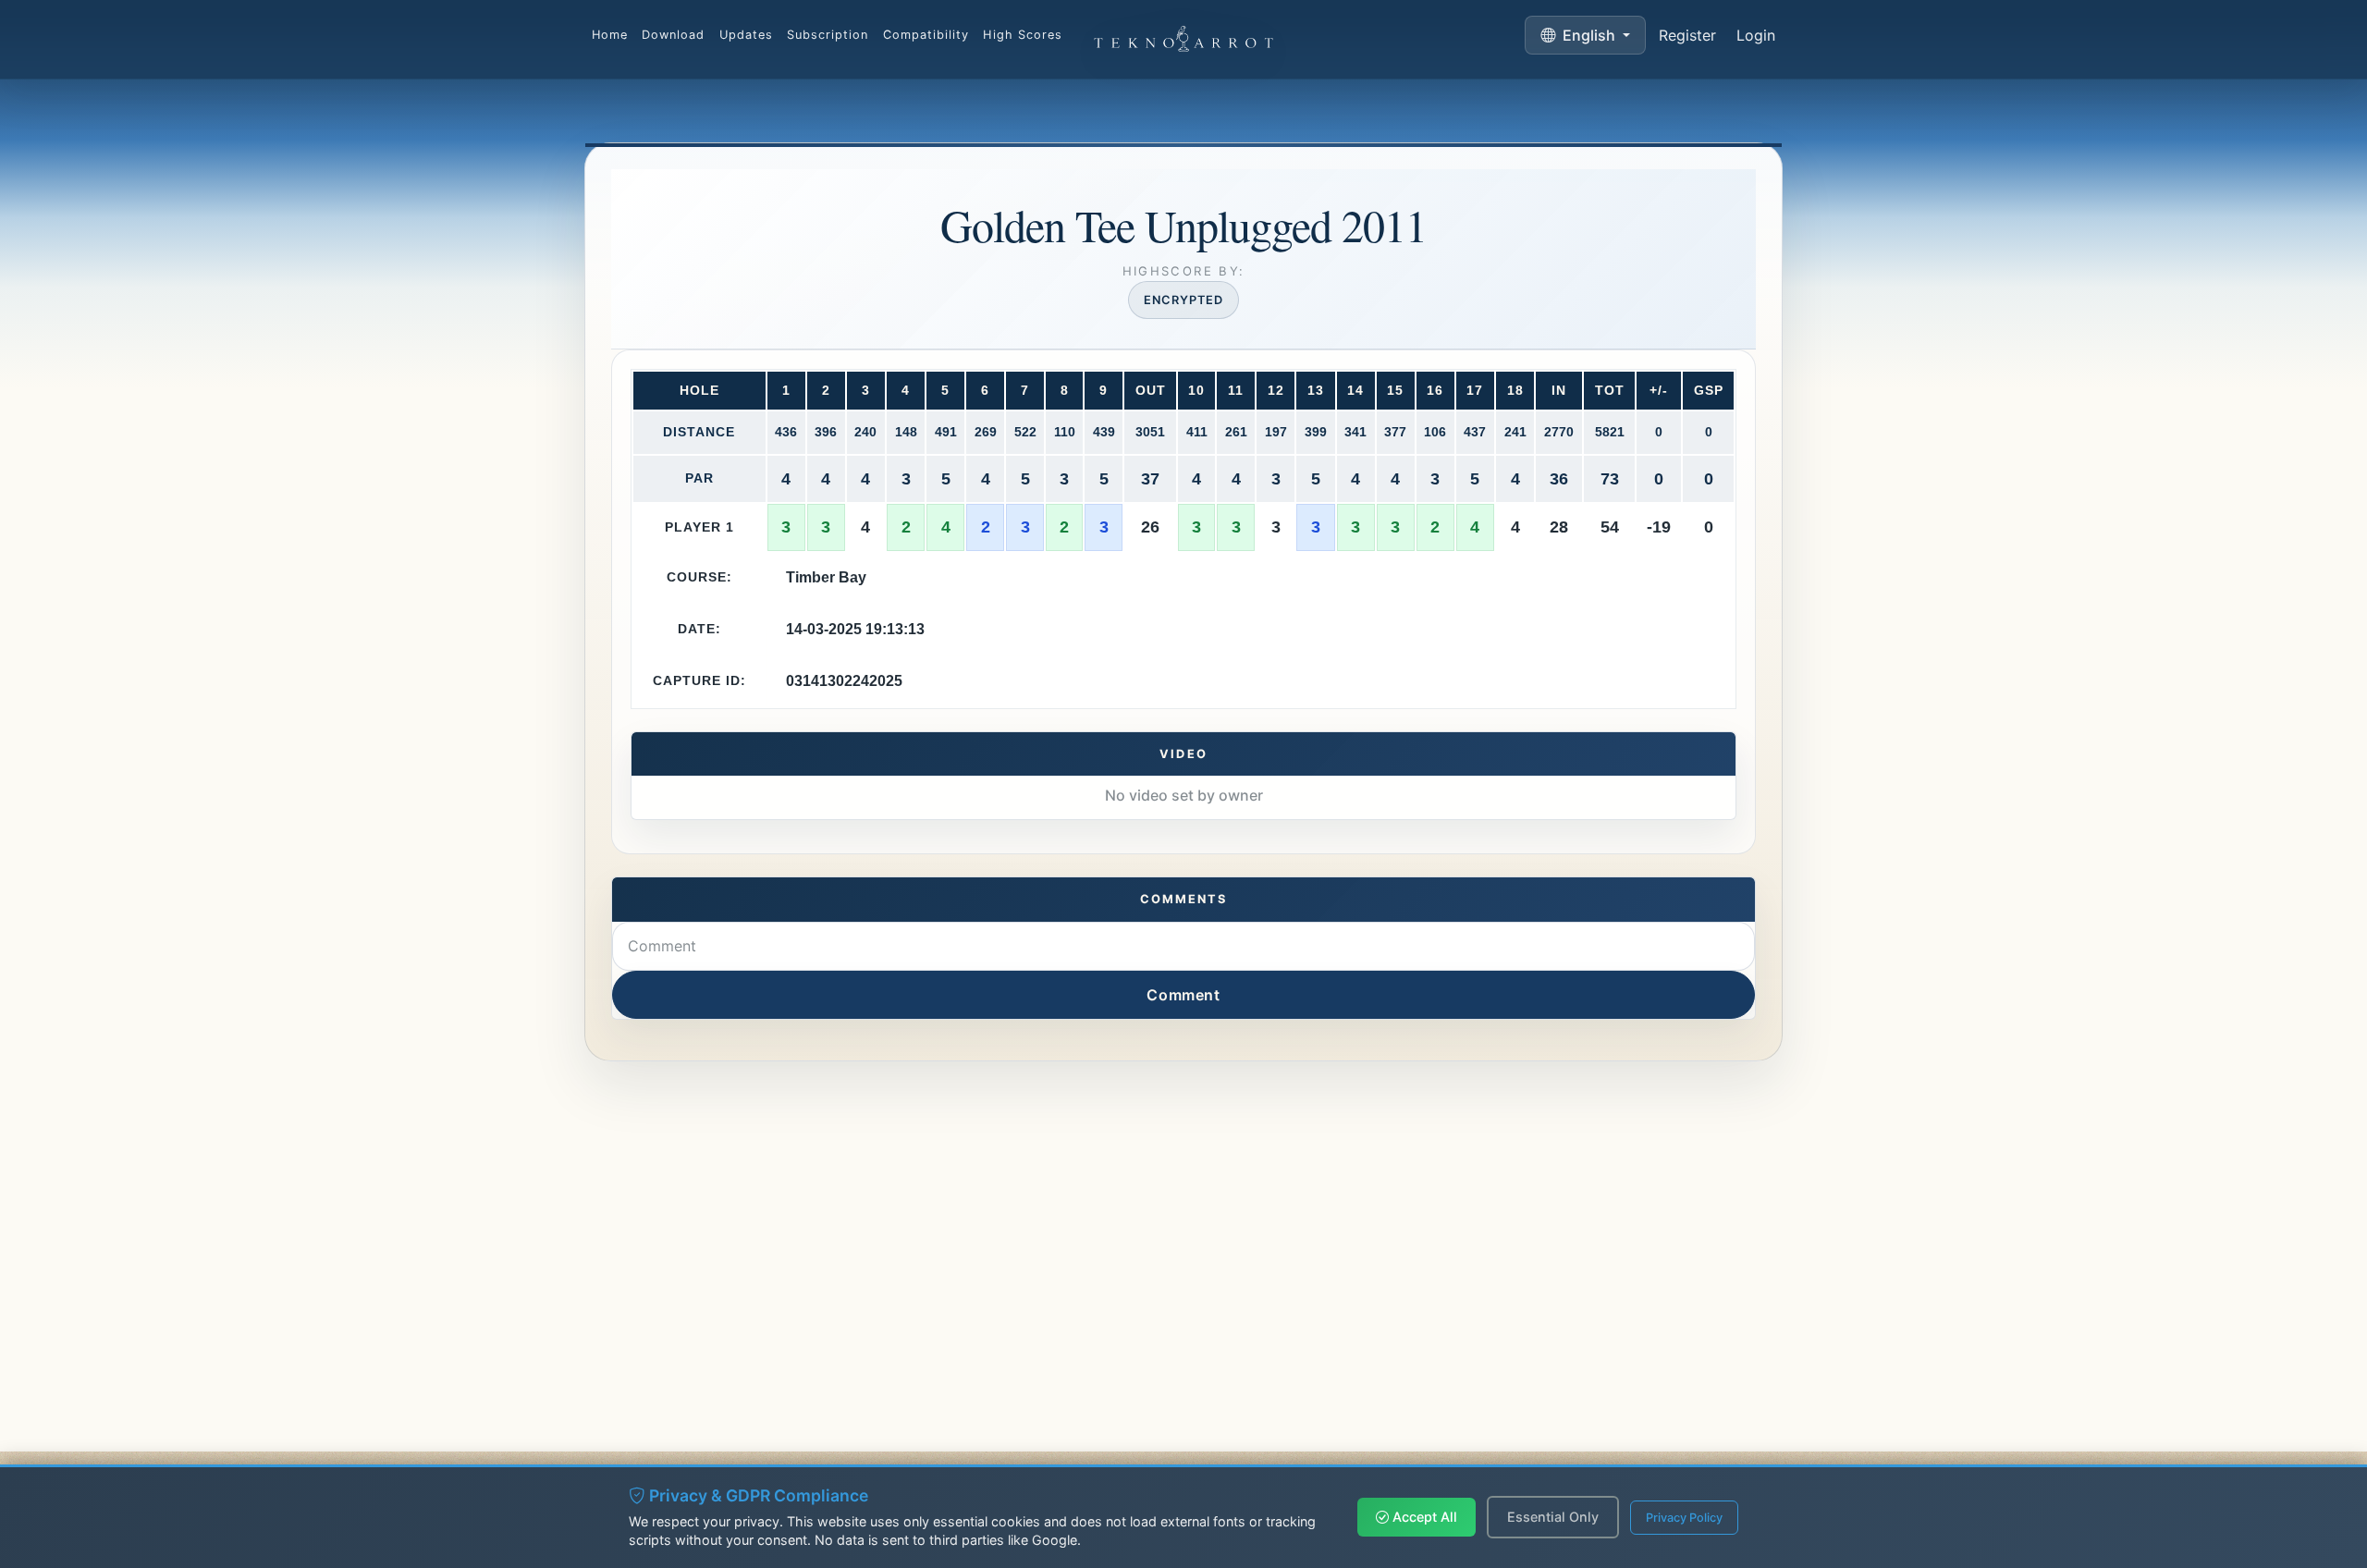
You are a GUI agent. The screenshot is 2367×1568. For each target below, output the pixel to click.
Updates (746, 35)
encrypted (1183, 300)
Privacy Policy (1684, 1518)
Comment (1183, 995)
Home (610, 35)
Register (1687, 35)
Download (673, 35)
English (1589, 35)
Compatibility (926, 35)
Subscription (828, 35)
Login (1756, 35)
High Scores (1022, 35)
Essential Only (1553, 1517)
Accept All (1423, 1517)
